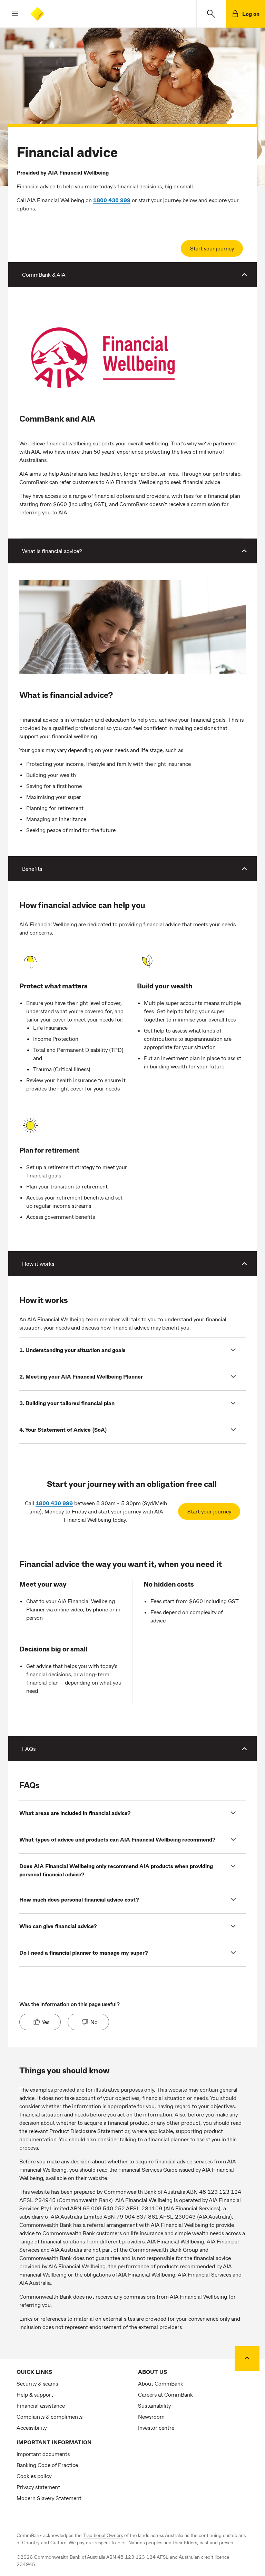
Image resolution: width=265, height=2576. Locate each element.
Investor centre (156, 2427)
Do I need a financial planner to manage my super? (84, 1952)
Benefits (32, 868)
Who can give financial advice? (58, 1926)
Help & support (35, 2394)
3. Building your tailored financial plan (67, 1403)
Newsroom (151, 2416)
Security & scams (37, 2383)
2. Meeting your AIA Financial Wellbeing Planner (81, 1376)
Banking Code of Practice (47, 2465)
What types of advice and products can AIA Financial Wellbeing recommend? (117, 1839)
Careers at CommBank (165, 2394)
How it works (38, 1264)
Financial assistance (41, 2405)
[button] (10, 14)
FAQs (29, 1749)
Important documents (43, 2454)
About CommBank (161, 2383)
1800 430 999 (54, 1503)
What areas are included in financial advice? (75, 1813)
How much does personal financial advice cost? (79, 1899)
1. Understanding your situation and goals (72, 1350)
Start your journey (212, 248)
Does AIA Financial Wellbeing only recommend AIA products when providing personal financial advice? (116, 1870)
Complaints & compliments (50, 2416)
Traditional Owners (103, 2535)
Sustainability (154, 2405)
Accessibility (32, 2427)
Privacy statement (38, 2487)
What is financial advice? (52, 551)
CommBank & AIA (44, 274)
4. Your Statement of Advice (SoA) (63, 1429)
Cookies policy (34, 2476)
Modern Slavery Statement (49, 2498)
